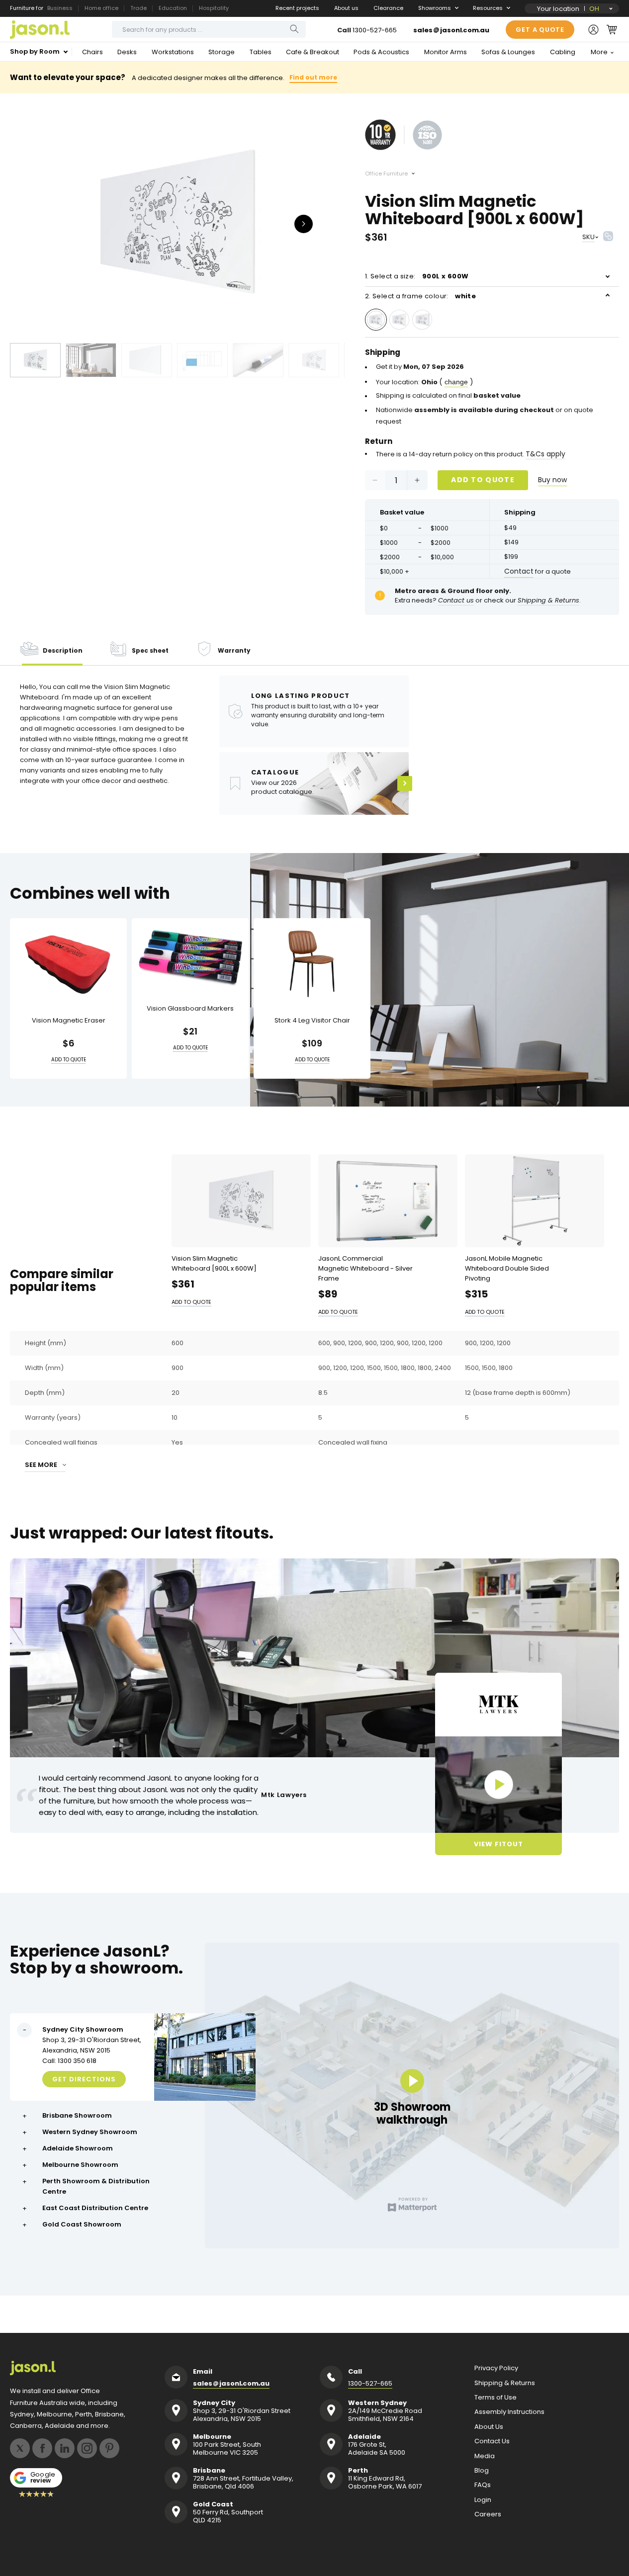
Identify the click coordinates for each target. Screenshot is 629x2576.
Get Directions (84, 2079)
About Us (489, 2427)
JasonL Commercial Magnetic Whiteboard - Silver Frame (365, 1268)
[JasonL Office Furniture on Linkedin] (65, 2448)
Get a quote (540, 30)
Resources (488, 8)
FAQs (483, 2485)
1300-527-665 (375, 30)
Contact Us (492, 2441)
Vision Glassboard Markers (190, 1009)
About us (346, 8)
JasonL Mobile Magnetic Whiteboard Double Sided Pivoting (507, 1268)
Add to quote (483, 480)
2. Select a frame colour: (420, 296)
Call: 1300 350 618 (69, 2061)
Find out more (313, 77)
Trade (138, 8)
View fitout (498, 1844)
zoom (178, 223)
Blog (482, 2471)
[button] (612, 29)
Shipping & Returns (505, 2383)
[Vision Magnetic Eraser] (68, 964)
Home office (101, 8)
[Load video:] (498, 1785)
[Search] (294, 29)
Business (60, 8)
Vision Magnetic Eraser (69, 1021)
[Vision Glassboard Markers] (190, 957)
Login (483, 2500)
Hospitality (214, 8)
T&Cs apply (545, 454)
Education (173, 8)
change (456, 382)
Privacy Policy (496, 2368)
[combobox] (209, 29)
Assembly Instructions (509, 2412)
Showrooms (435, 8)
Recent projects (297, 8)
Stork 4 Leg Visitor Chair (312, 1021)
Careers (488, 2514)
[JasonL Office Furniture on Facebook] (42, 2448)
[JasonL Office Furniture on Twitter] (20, 2448)
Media (485, 2456)
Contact (519, 571)
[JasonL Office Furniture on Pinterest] (109, 2448)
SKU (588, 237)
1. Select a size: (417, 276)
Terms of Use (495, 2398)
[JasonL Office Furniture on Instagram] (87, 2448)
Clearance (388, 8)
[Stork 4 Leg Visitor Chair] (312, 964)
